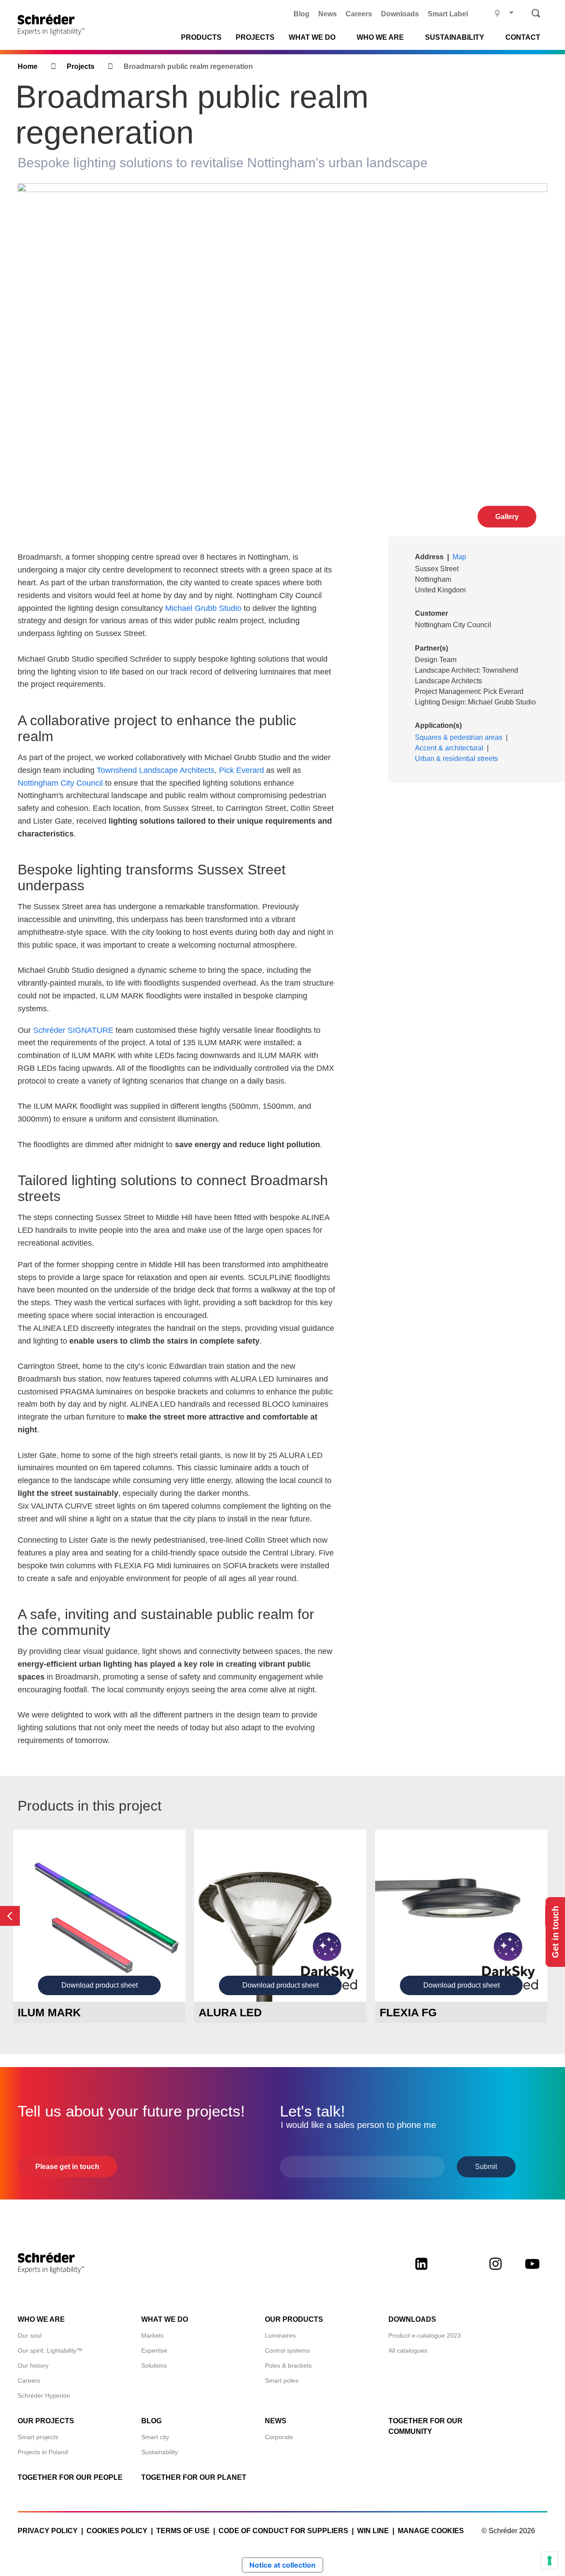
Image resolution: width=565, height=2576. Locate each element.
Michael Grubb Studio (203, 608)
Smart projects (38, 2437)
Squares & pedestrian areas (459, 737)
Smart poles (282, 2380)
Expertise (154, 2350)
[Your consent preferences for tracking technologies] (550, 2561)
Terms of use (183, 2531)
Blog (301, 14)
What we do (312, 38)
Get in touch (555, 1932)
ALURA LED (230, 2012)
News (328, 14)
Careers (359, 14)
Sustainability (160, 2452)
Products (201, 38)
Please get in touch (67, 2167)
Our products (294, 2319)
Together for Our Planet (194, 2477)
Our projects (46, 2421)
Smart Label (448, 14)
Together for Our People (70, 2477)
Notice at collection (282, 2565)
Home (28, 66)
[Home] (54, 25)
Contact (523, 38)
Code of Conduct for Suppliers (283, 2531)
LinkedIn (421, 2271)
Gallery (507, 517)
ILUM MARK (49, 2012)
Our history (33, 2365)
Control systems (287, 2350)
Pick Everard (241, 770)
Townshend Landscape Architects (156, 770)
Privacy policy (48, 2531)
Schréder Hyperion (44, 2395)
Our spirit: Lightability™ (50, 2350)
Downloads (400, 14)
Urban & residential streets (456, 759)
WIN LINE (373, 2531)
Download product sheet (100, 1985)
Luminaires (280, 2335)
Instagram (495, 2271)
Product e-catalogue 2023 (425, 2335)
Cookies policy (117, 2531)
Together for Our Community (426, 2426)
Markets (153, 2335)
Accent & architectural (449, 748)
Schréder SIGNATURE (73, 1030)
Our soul (30, 2335)
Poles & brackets (288, 2365)
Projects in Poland (43, 2452)
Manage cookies (431, 2531)
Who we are (380, 38)
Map (459, 557)
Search (536, 13)
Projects (255, 38)
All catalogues (408, 2350)
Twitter (458, 2271)
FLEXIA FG (408, 2012)
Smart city (155, 2437)
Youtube (532, 2271)
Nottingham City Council (60, 783)
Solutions (154, 2365)
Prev (10, 1916)
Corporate (279, 2437)
